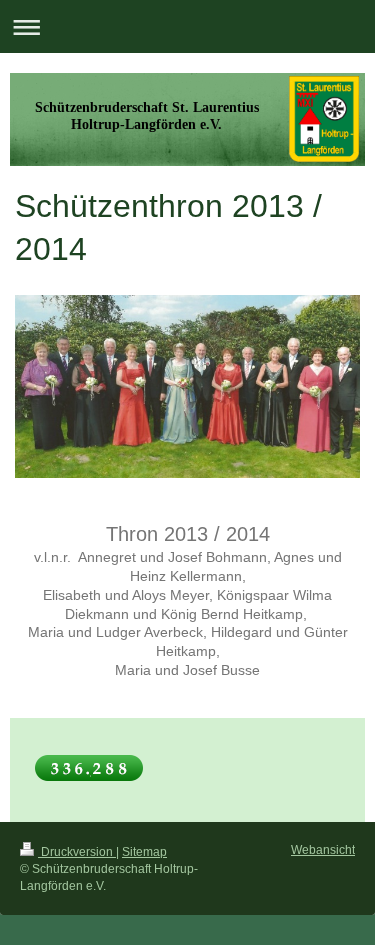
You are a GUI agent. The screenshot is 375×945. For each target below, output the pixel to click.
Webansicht (323, 850)
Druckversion (77, 852)
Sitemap (144, 852)
